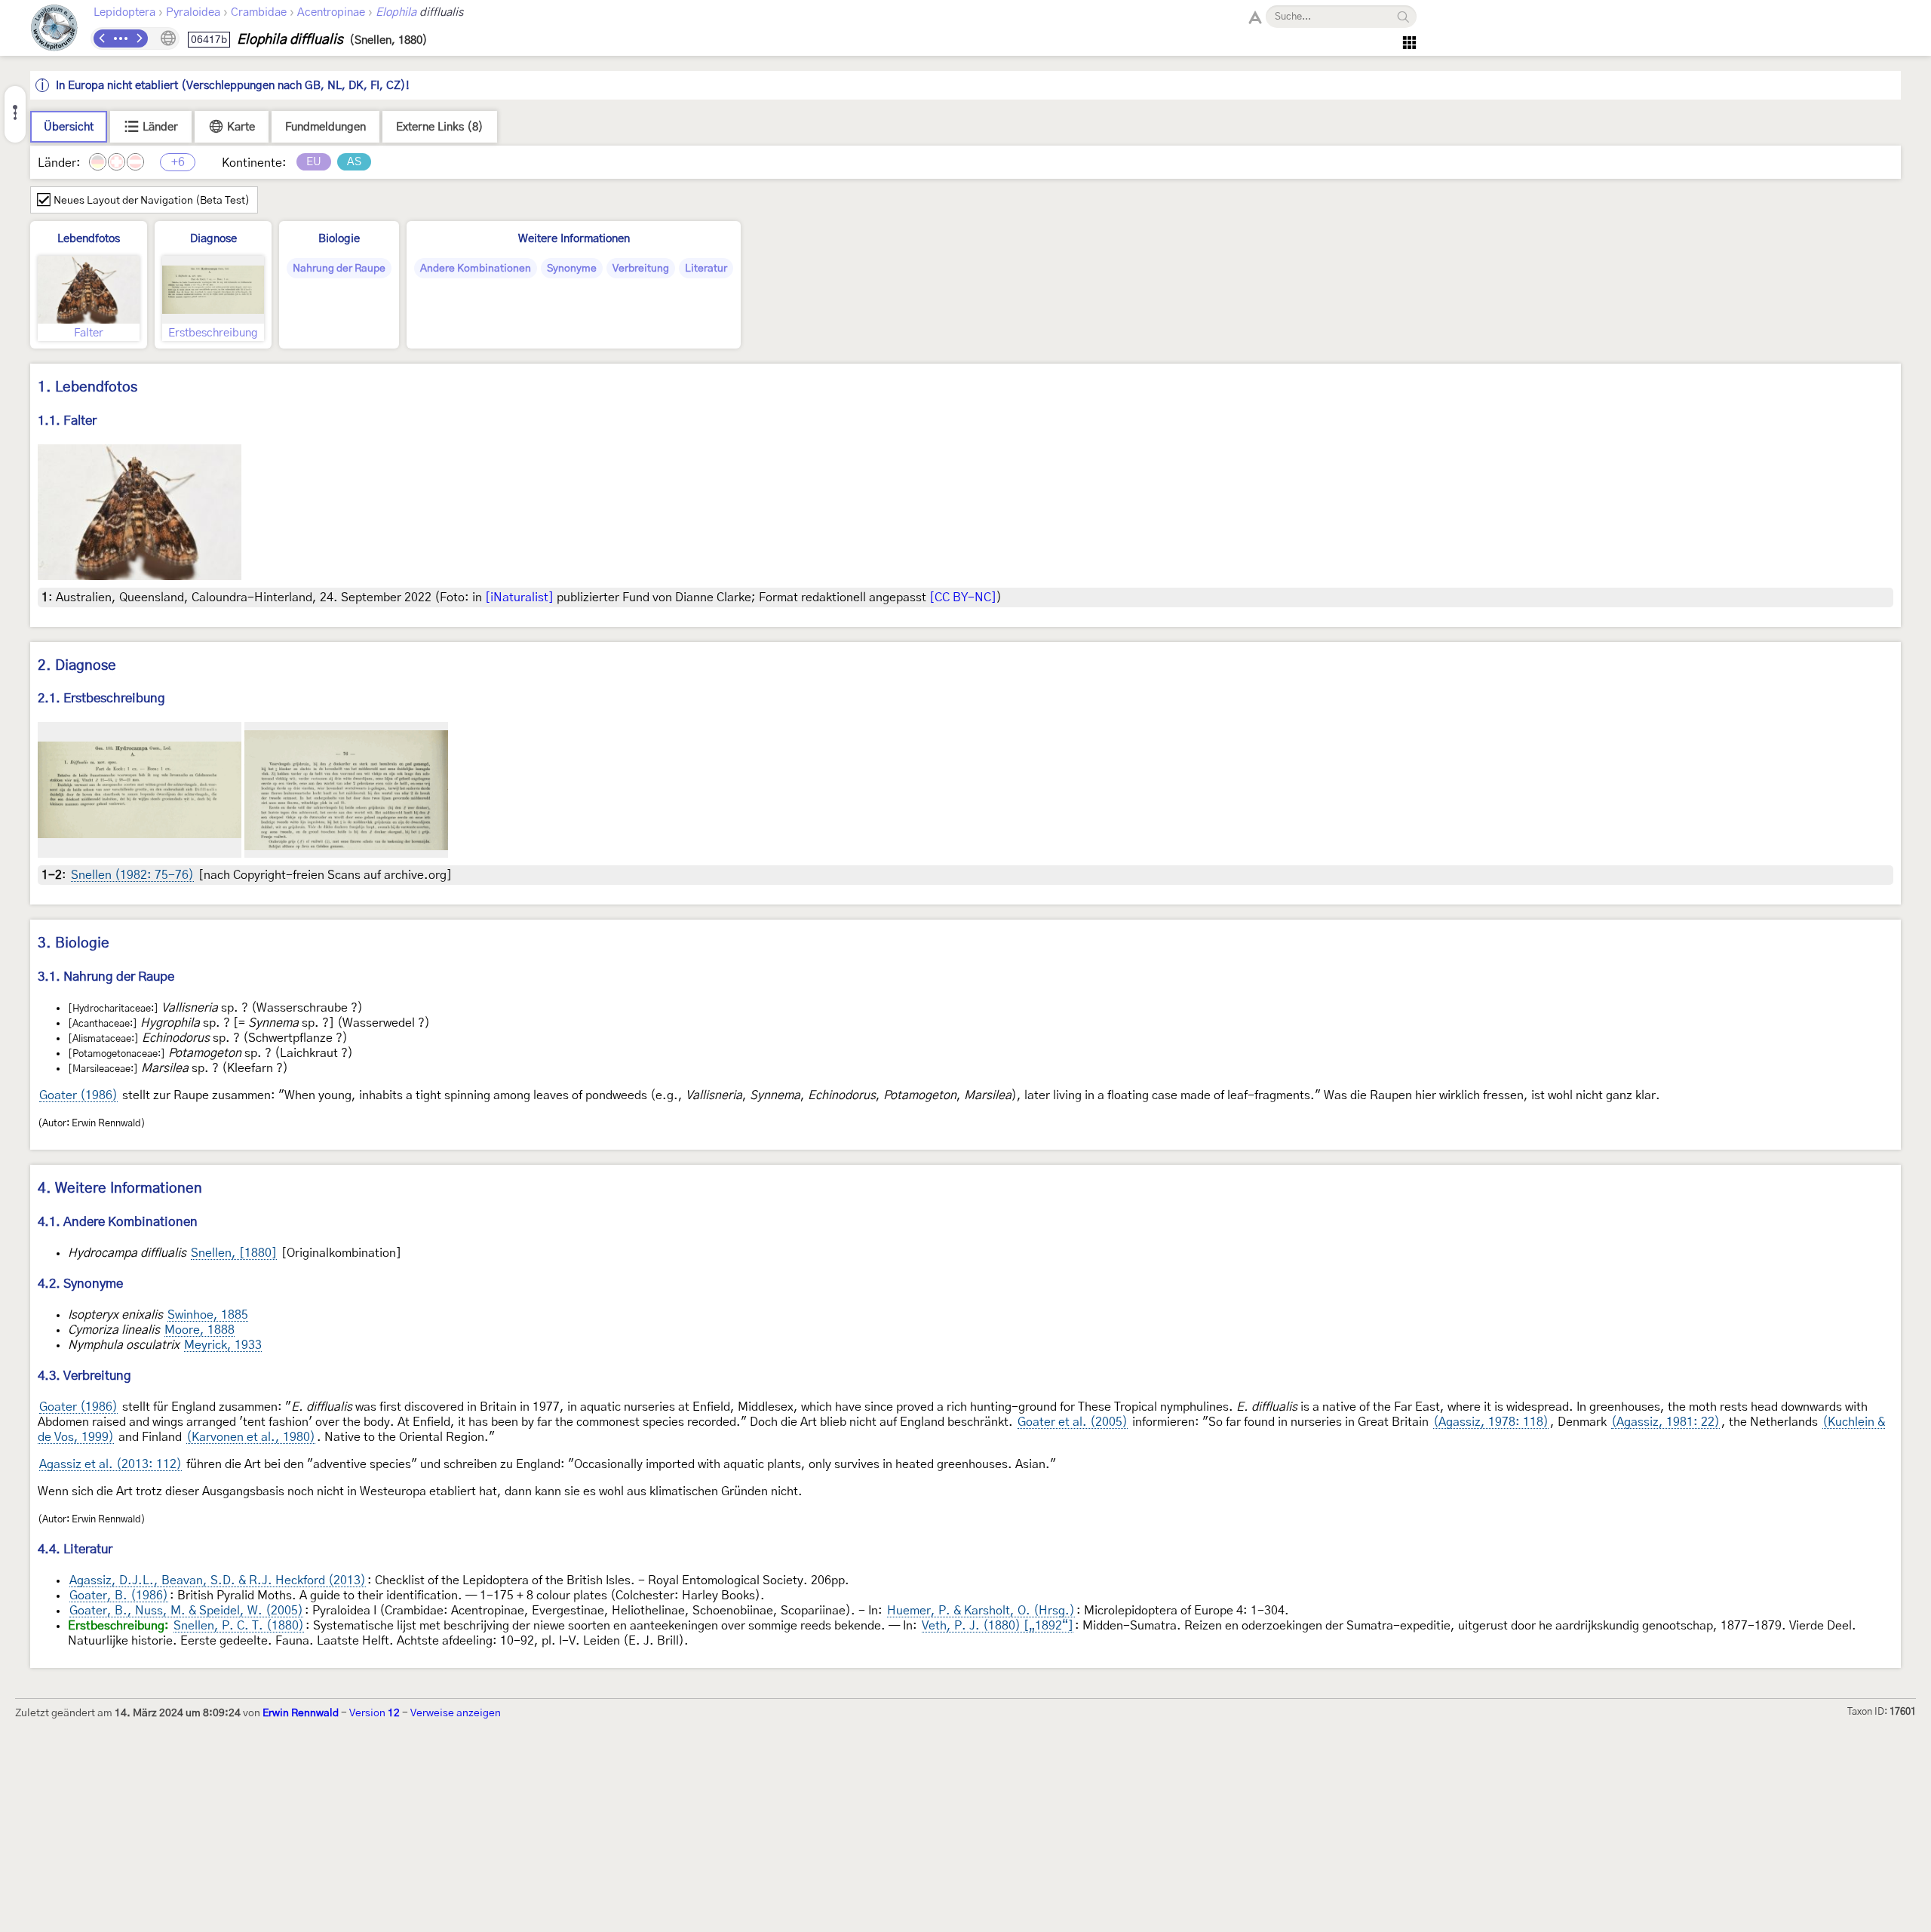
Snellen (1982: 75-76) (132, 875)
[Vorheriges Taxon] (103, 38)
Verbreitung (641, 269)
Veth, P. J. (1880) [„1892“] (998, 1626)
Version (375, 1713)
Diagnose (213, 239)
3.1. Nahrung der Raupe (106, 977)
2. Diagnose (77, 666)
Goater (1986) (78, 1095)
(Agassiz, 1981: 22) (1665, 1422)
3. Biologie (74, 943)
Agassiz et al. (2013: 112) (111, 1464)
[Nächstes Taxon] (139, 38)
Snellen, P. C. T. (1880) (239, 1626)
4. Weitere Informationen (120, 1189)
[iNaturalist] (519, 597)
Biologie (339, 239)
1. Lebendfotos (87, 387)
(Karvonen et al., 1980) (251, 1437)
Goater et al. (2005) (1073, 1422)
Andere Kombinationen (476, 269)
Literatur (706, 269)
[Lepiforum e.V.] (54, 30)
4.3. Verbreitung (84, 1376)
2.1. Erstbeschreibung (101, 698)
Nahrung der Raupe (339, 269)
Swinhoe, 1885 (208, 1315)
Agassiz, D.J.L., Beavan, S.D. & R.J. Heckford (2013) (218, 1580)
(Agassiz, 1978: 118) (1491, 1422)
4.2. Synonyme (80, 1284)
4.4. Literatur (75, 1549)
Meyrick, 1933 (223, 1345)
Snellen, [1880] (234, 1253)
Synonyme (572, 269)
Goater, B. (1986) (119, 1596)
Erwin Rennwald (301, 1713)
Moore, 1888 (200, 1330)
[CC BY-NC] (963, 597)
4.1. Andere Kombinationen (118, 1222)
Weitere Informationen (574, 239)
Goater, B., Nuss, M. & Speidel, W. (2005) (186, 1611)
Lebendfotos (89, 239)
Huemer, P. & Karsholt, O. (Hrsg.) (981, 1611)
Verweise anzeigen (456, 1713)
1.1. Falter (67, 421)
